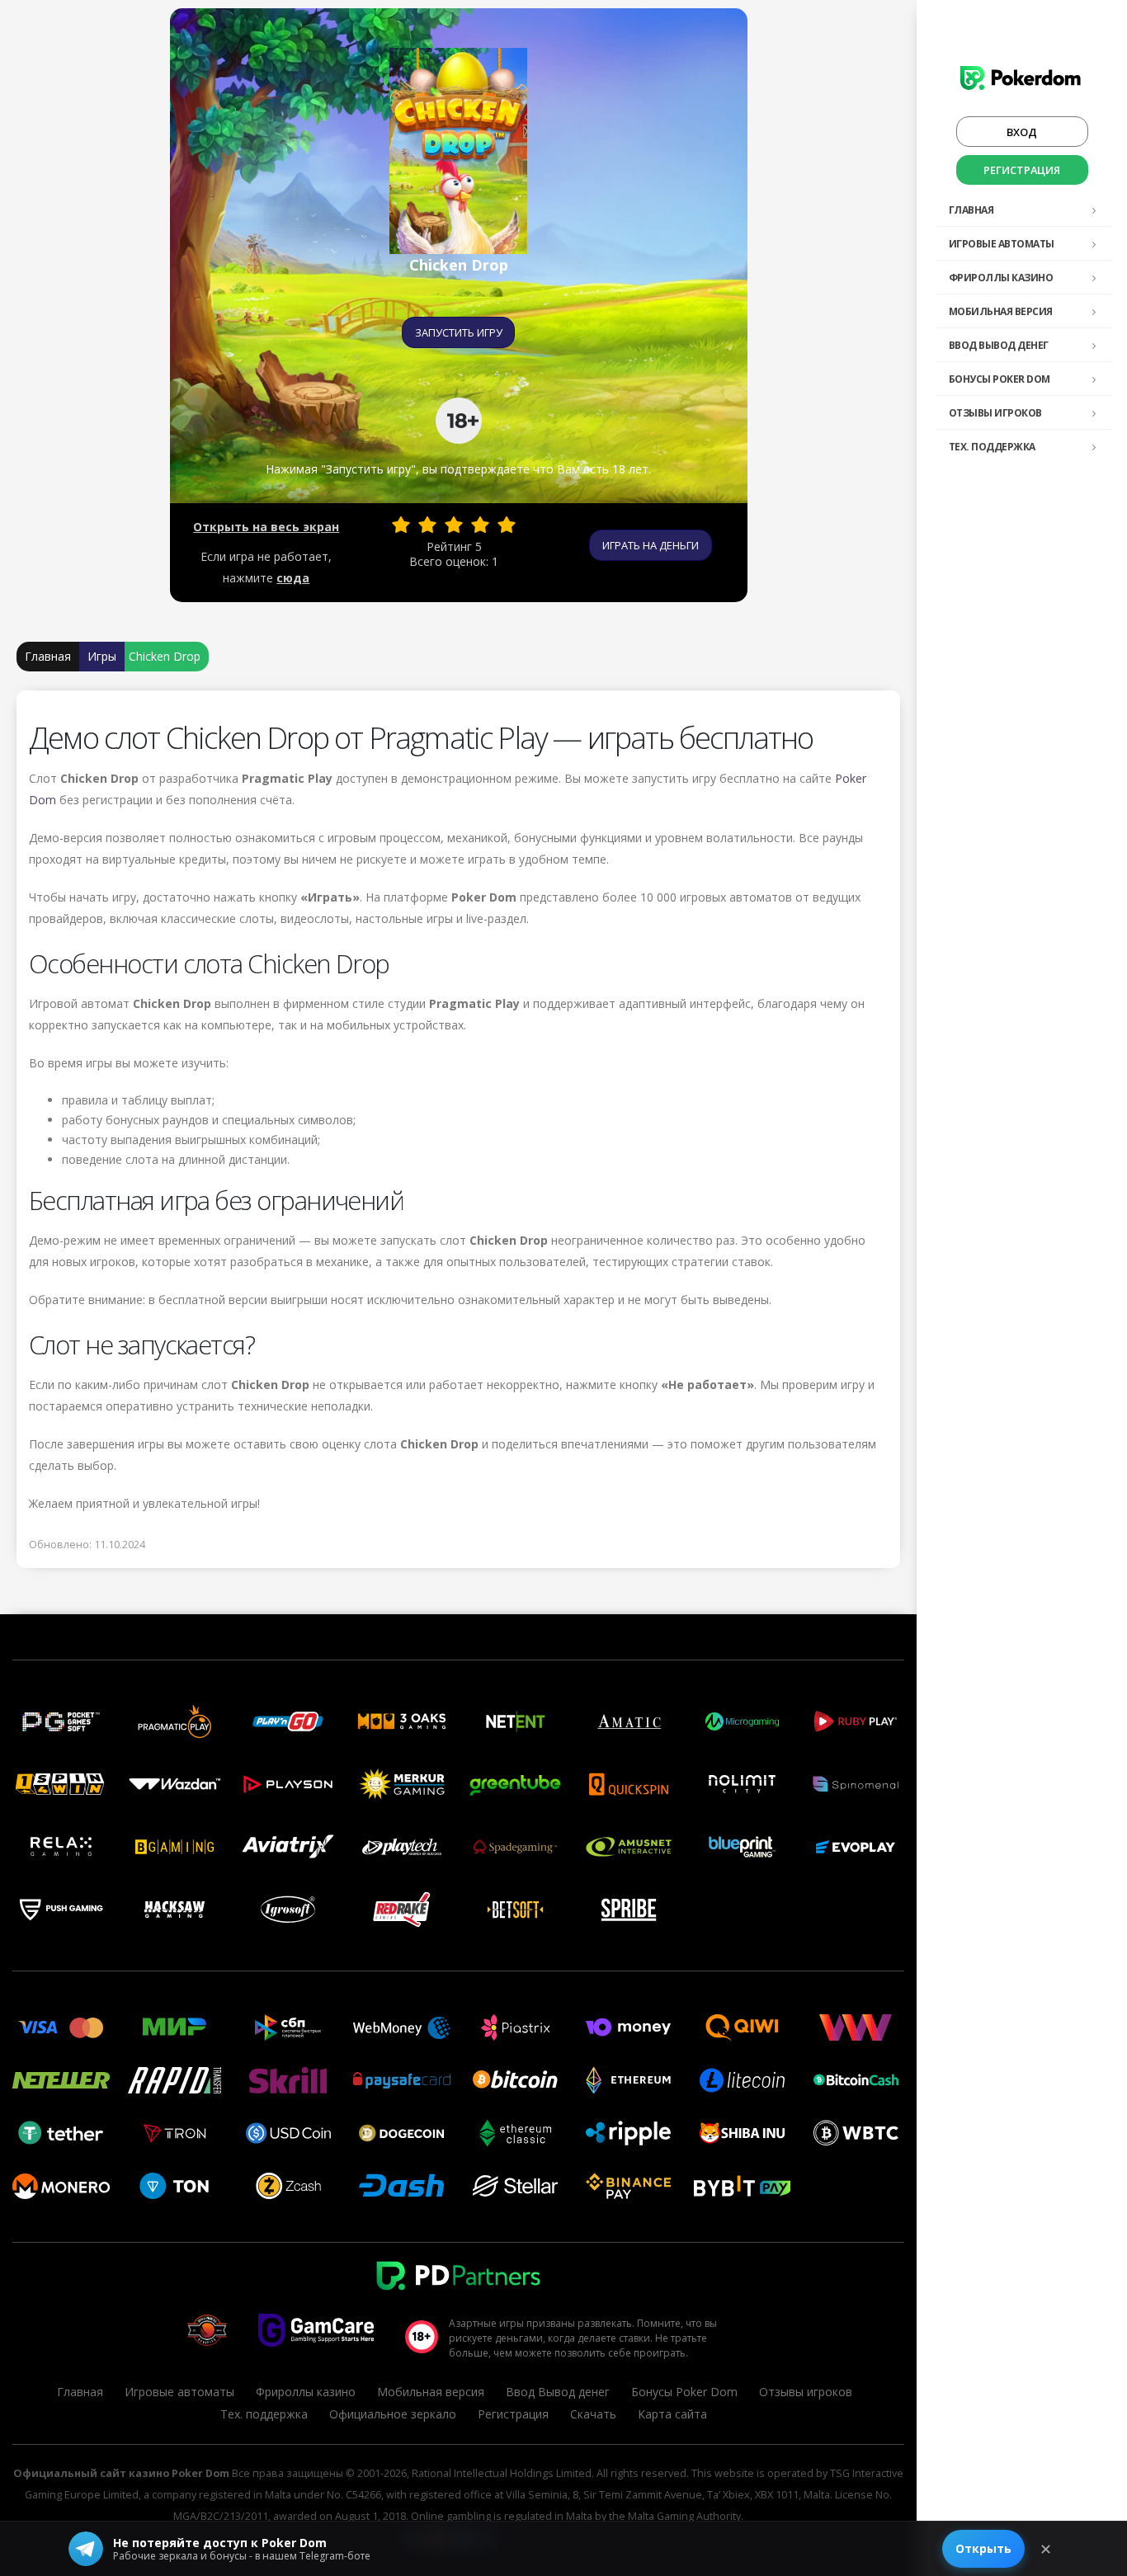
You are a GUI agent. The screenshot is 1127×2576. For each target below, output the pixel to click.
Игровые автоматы (1002, 244)
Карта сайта (672, 2414)
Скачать (593, 2414)
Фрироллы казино (1001, 278)
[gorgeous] (507, 525)
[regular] (454, 525)
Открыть (983, 2548)
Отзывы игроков (995, 413)
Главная (971, 210)
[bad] (401, 525)
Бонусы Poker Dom (1000, 379)
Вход (1022, 132)
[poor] (427, 525)
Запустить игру (459, 332)
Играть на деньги (651, 545)
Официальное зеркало (393, 2414)
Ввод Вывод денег (999, 345)
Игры (102, 656)
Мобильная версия (1001, 311)
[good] (480, 525)
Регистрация (1022, 170)
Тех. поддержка (992, 447)
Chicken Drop (165, 656)
